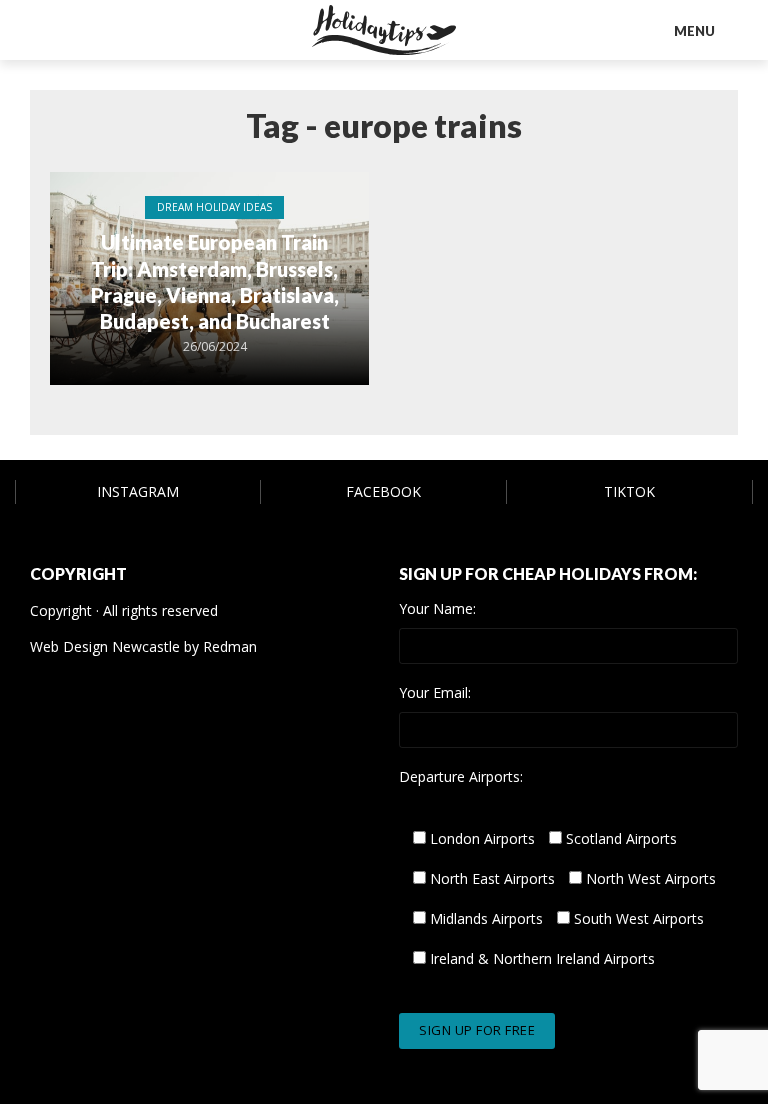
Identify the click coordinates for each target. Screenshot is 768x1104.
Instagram (138, 491)
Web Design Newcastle (105, 646)
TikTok (629, 491)
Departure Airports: (461, 777)
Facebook (383, 491)
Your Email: (435, 693)
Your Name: (437, 609)
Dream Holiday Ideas (214, 207)
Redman (230, 646)
